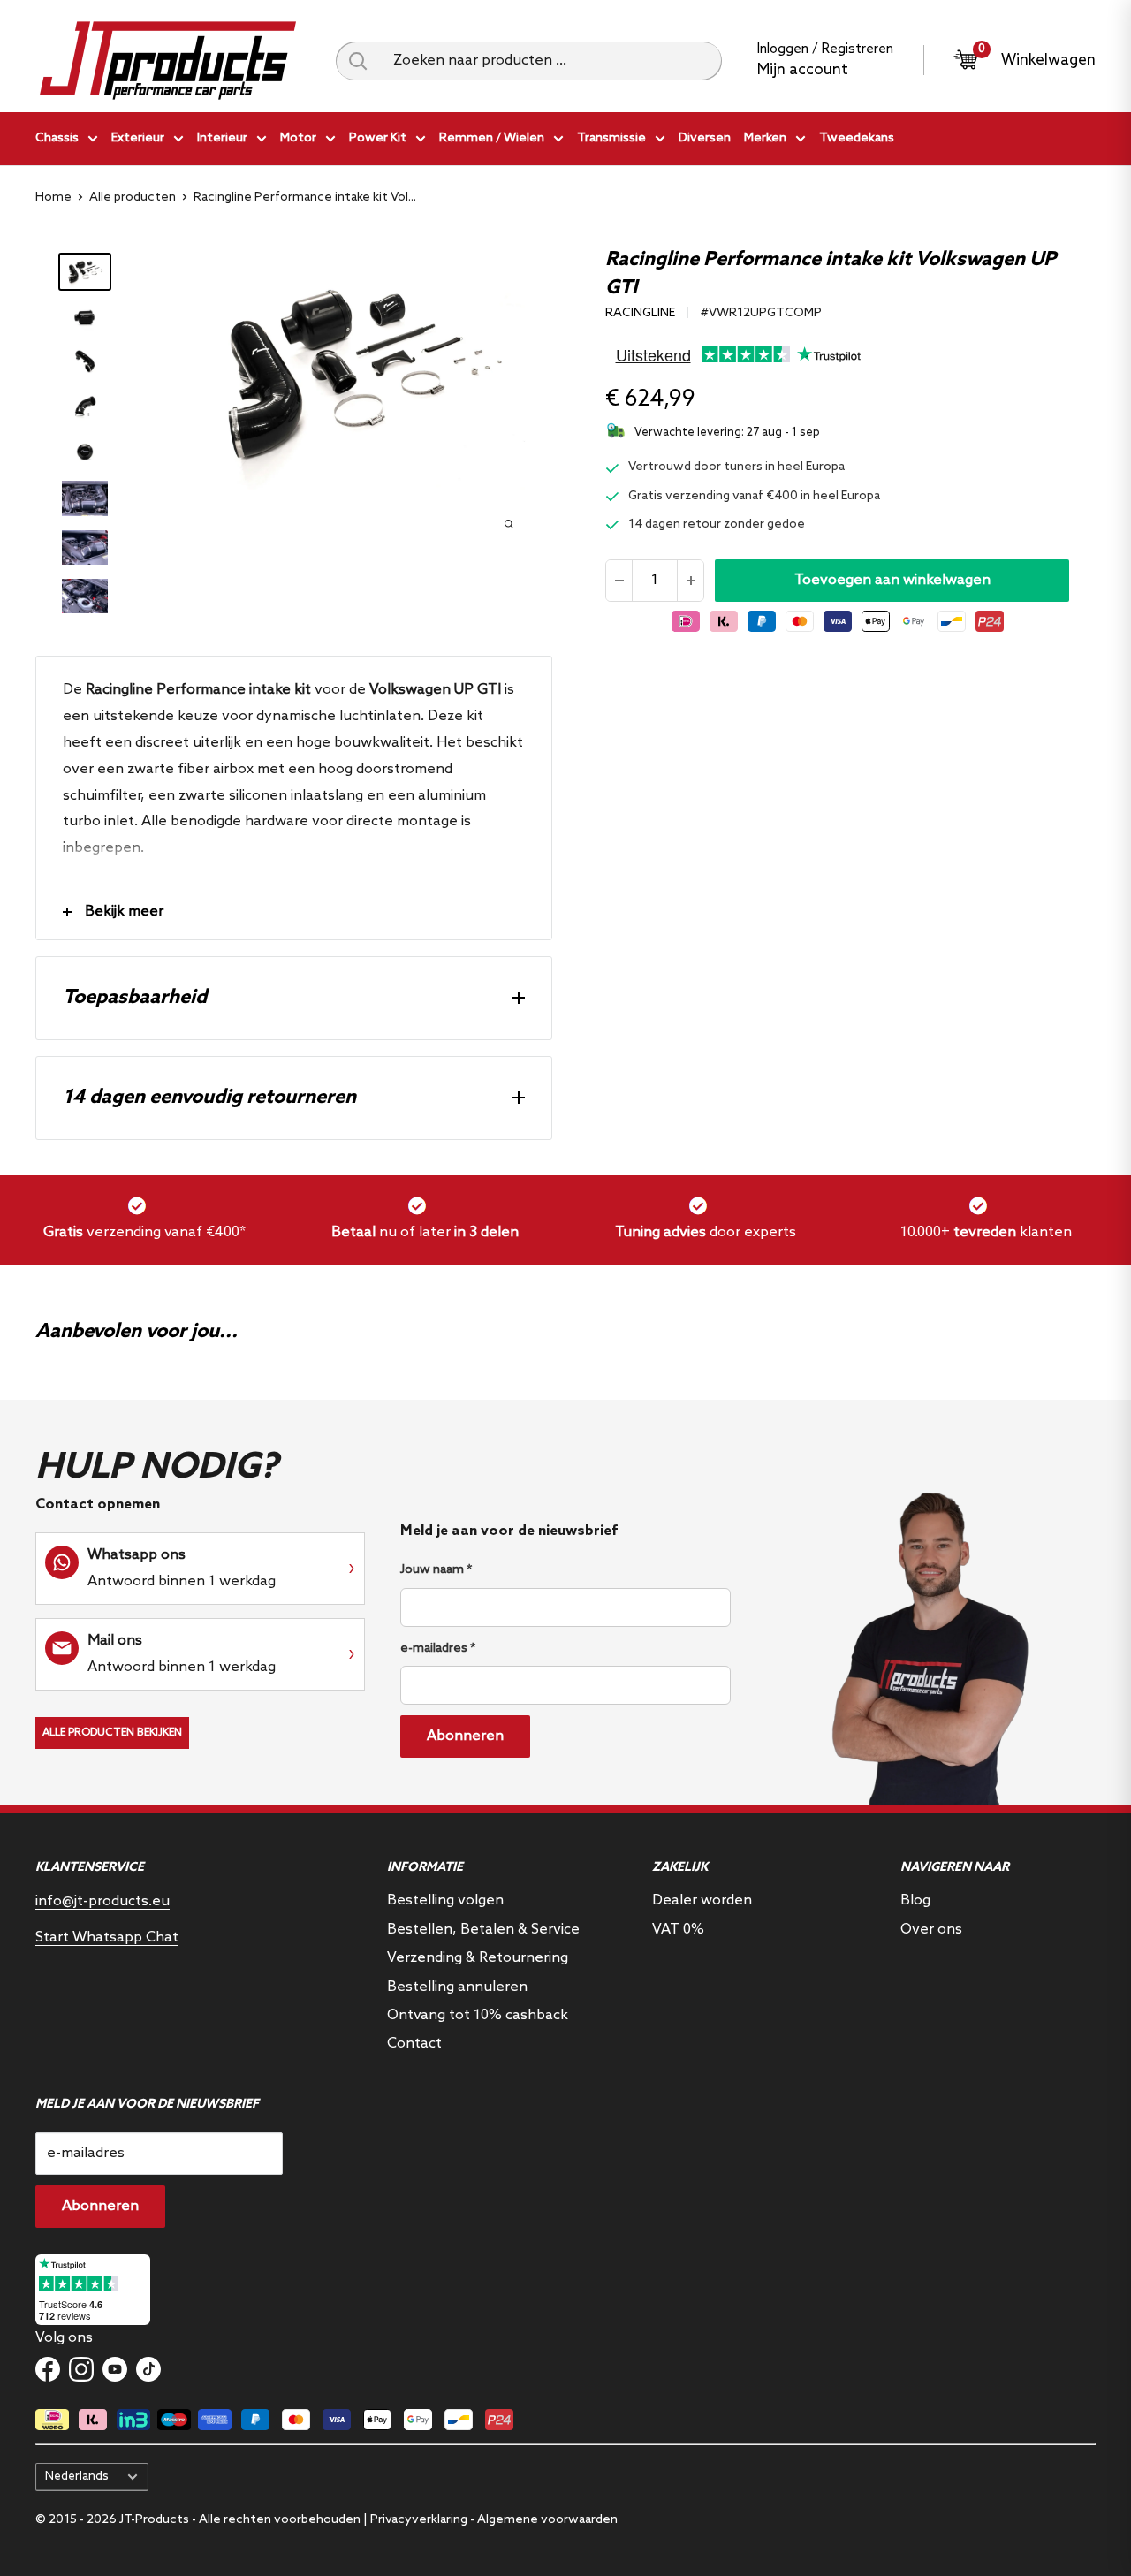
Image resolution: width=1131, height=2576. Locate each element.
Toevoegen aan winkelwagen (892, 580)
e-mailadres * (438, 1649)
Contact (414, 2044)
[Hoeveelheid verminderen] (619, 581)
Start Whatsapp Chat (107, 1938)
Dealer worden (702, 1900)
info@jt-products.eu (102, 1901)
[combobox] (551, 61)
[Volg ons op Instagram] (81, 2369)
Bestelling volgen (445, 1900)
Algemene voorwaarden (547, 2520)
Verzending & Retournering (478, 1958)
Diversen (705, 138)
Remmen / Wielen (492, 138)
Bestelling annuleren (457, 1987)
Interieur (222, 138)
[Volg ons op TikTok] (148, 2369)
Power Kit (378, 138)
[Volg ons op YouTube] (115, 2369)
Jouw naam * (436, 1570)
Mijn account (803, 70)
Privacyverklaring (419, 2520)
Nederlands (77, 2476)
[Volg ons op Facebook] (48, 2369)
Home (53, 198)
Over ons (931, 1930)
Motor (298, 138)
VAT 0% (678, 1930)
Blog (915, 1900)
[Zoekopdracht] (358, 61)
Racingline (640, 313)
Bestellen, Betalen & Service (483, 1930)
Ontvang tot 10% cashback (478, 2015)
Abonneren (465, 1736)
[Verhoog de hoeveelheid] (690, 581)
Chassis (57, 138)
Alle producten (133, 198)
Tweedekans (857, 138)
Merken (765, 138)
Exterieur (138, 138)
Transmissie (611, 138)
